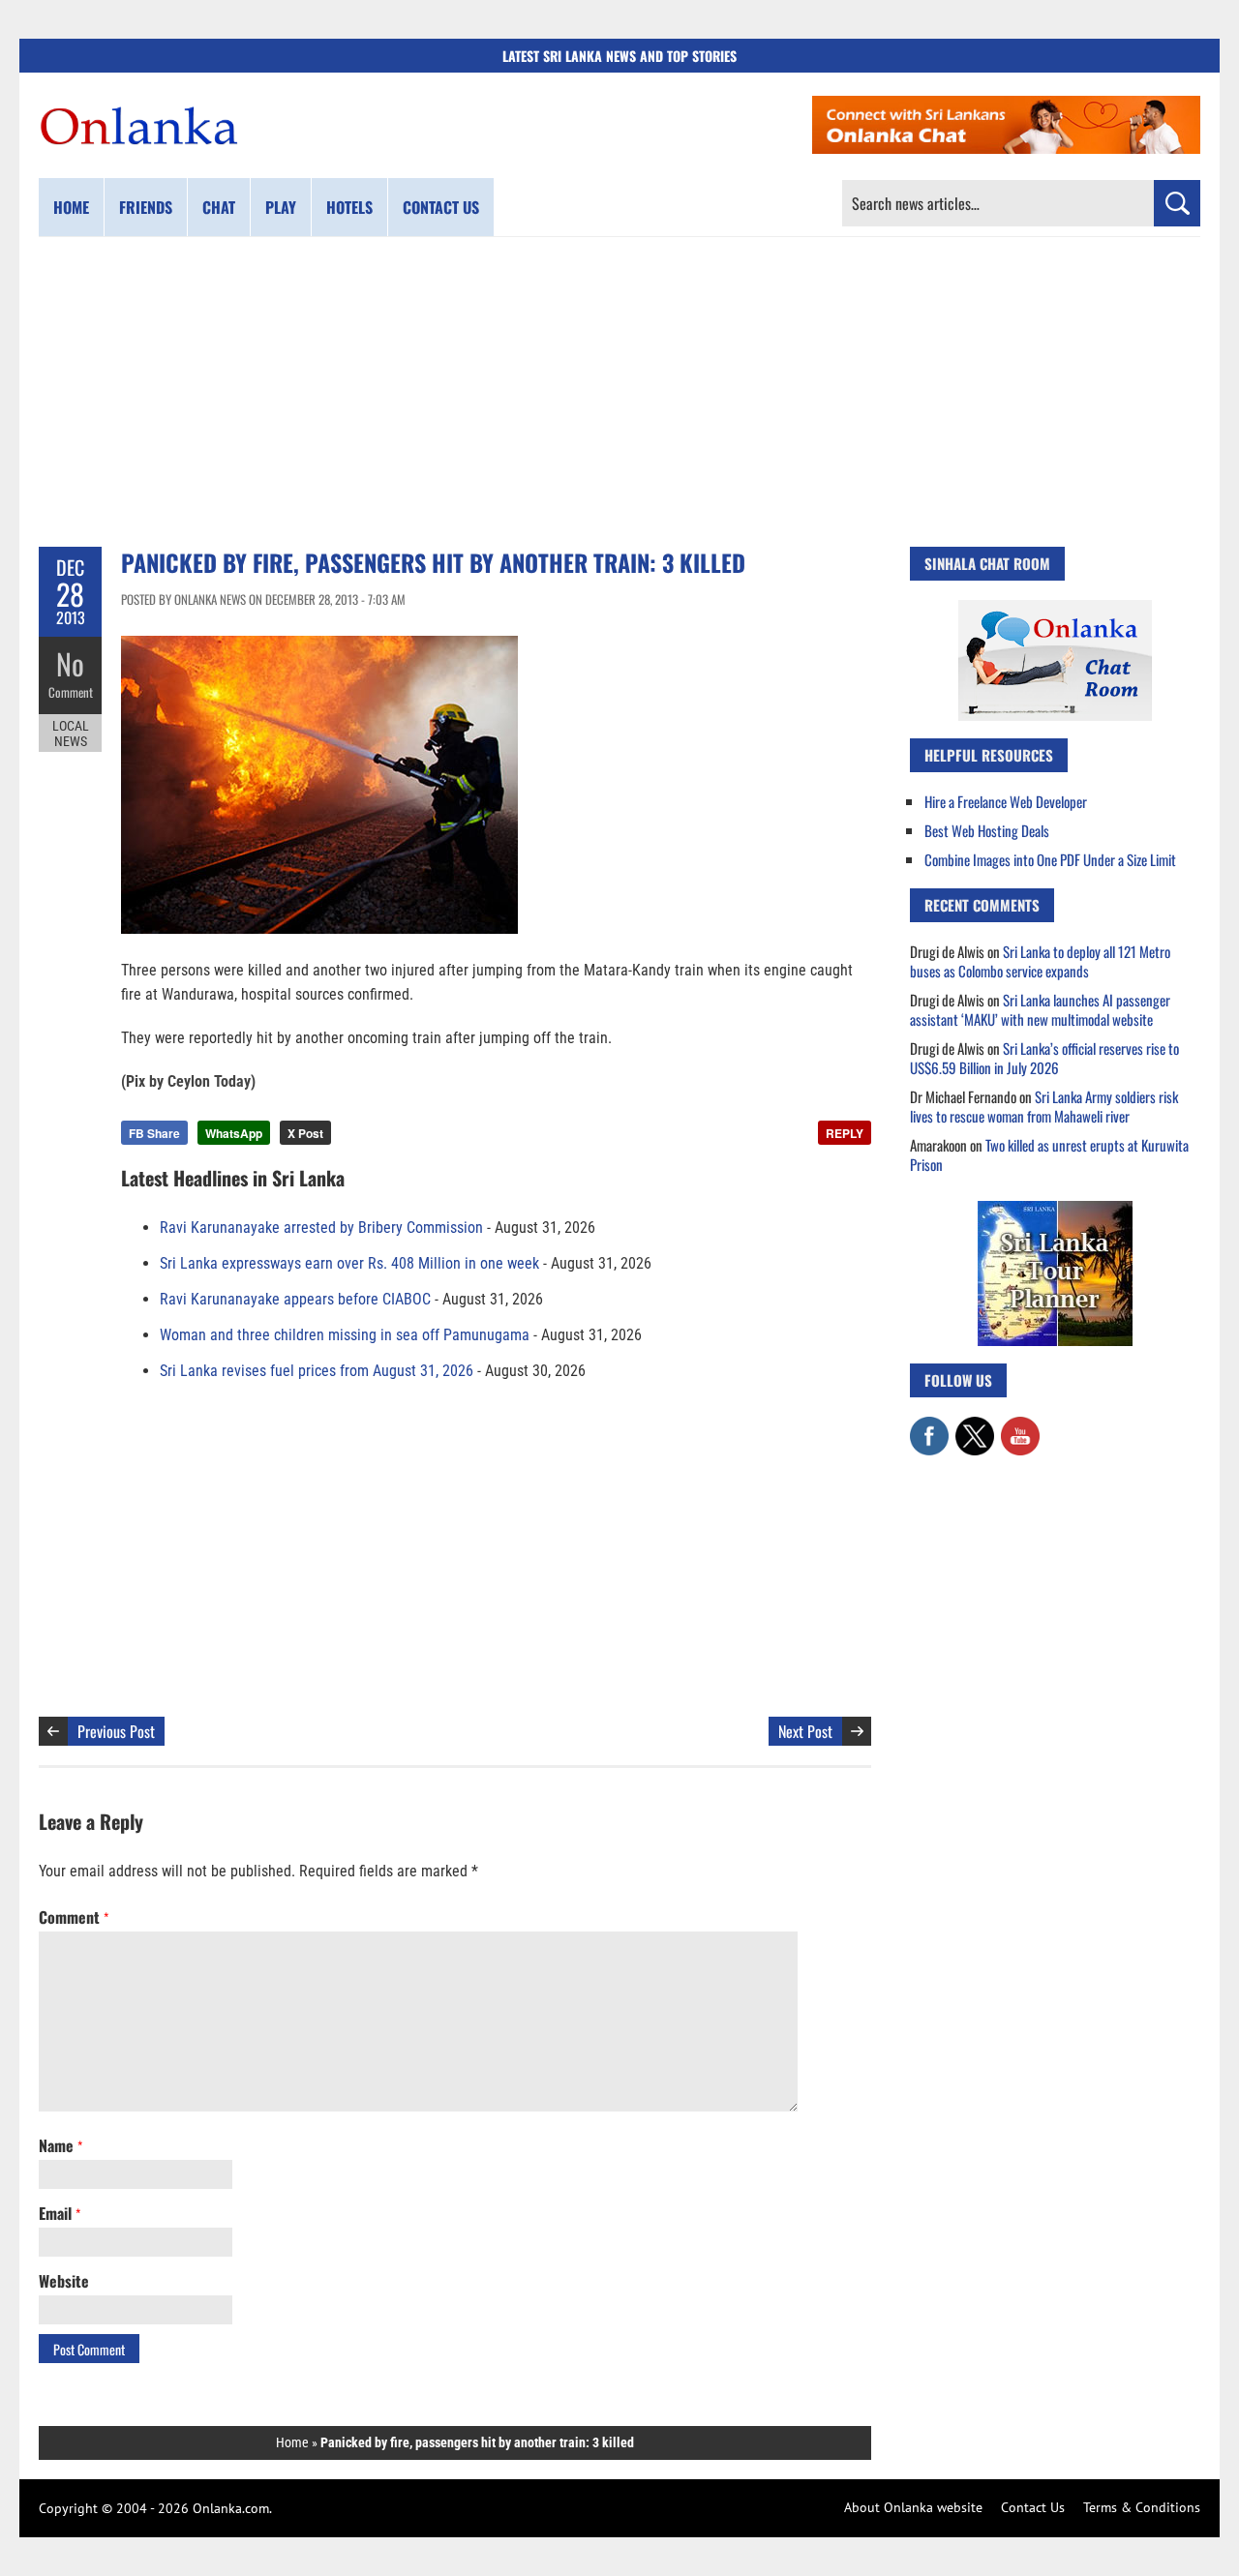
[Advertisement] (619, 392)
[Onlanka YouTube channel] (1020, 1426)
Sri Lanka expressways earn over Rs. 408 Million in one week (349, 1263)
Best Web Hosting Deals (987, 830)
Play (281, 207)
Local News (71, 734)
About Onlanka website (913, 2507)
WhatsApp (234, 1133)
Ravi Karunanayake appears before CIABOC (295, 1299)
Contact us (441, 207)
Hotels (349, 207)
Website (64, 2281)
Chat (219, 207)
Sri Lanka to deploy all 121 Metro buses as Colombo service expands (1040, 961)
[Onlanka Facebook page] (929, 1426)
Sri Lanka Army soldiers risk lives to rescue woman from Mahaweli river (1044, 1106)
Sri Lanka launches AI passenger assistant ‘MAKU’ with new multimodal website (1040, 1009)
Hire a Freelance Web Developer (1006, 801)
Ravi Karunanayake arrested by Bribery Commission (321, 1228)
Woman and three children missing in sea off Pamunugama (345, 1335)
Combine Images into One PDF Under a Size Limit (1050, 859)
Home (71, 207)
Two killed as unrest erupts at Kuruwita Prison (1049, 1154)
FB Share (154, 1133)
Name (60, 2145)
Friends (146, 207)
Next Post (805, 1731)
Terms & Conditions (1142, 2507)
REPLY (845, 1133)
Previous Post (116, 1731)
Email (60, 2213)
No (70, 663)
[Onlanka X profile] (975, 1426)
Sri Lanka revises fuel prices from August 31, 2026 (317, 1371)
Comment (71, 692)
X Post (305, 1133)
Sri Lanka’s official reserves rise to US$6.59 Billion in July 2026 (1044, 1058)
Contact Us (1033, 2507)
